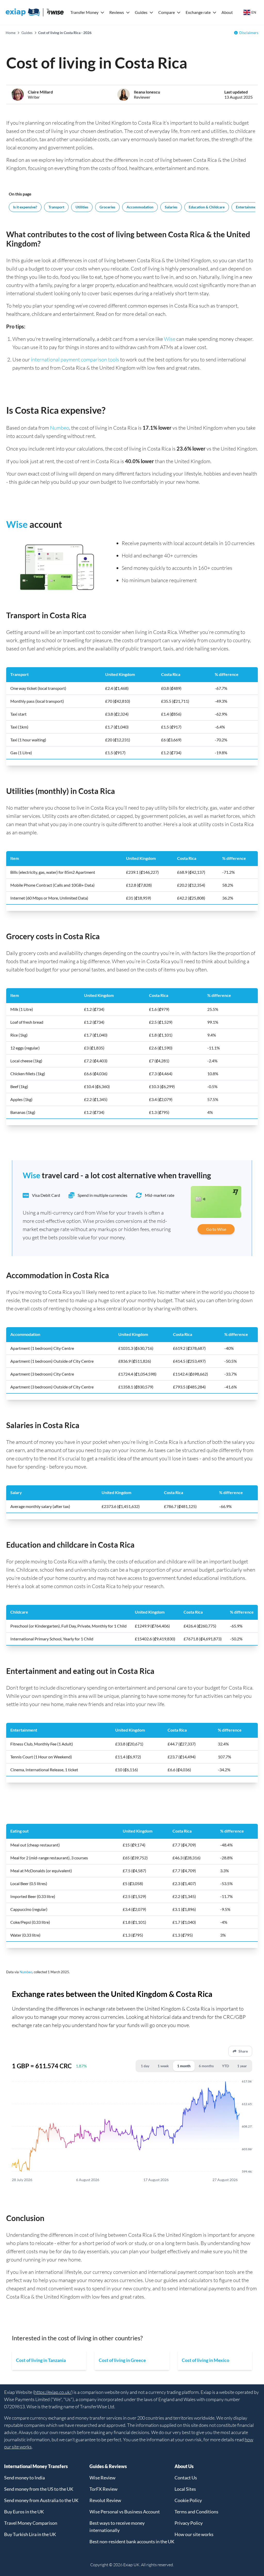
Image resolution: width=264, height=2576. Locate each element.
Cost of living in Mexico (205, 2360)
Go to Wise (216, 1229)
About (227, 12)
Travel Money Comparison (31, 2523)
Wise (170, 339)
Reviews (117, 12)
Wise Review (102, 2478)
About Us (184, 2466)
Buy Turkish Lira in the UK (30, 2534)
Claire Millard (40, 92)
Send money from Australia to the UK (41, 2500)
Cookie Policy (188, 2500)
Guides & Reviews (108, 2466)
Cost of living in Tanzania (41, 2360)
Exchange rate (198, 12)
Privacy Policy (189, 2523)
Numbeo (60, 428)
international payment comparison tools (75, 359)
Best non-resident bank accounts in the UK (132, 2541)
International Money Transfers (36, 2466)
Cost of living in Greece (122, 2360)
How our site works (194, 2534)
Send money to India (24, 2478)
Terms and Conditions (196, 2512)
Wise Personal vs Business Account (125, 2512)
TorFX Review (104, 2489)
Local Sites (185, 2489)
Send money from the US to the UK (39, 2489)
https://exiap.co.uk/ (53, 2392)
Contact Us (186, 2478)
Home (11, 33)
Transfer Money (84, 12)
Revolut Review (105, 2500)
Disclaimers (249, 33)
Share (243, 2051)
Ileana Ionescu (147, 92)
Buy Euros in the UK (24, 2512)
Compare (167, 12)
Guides (141, 12)
